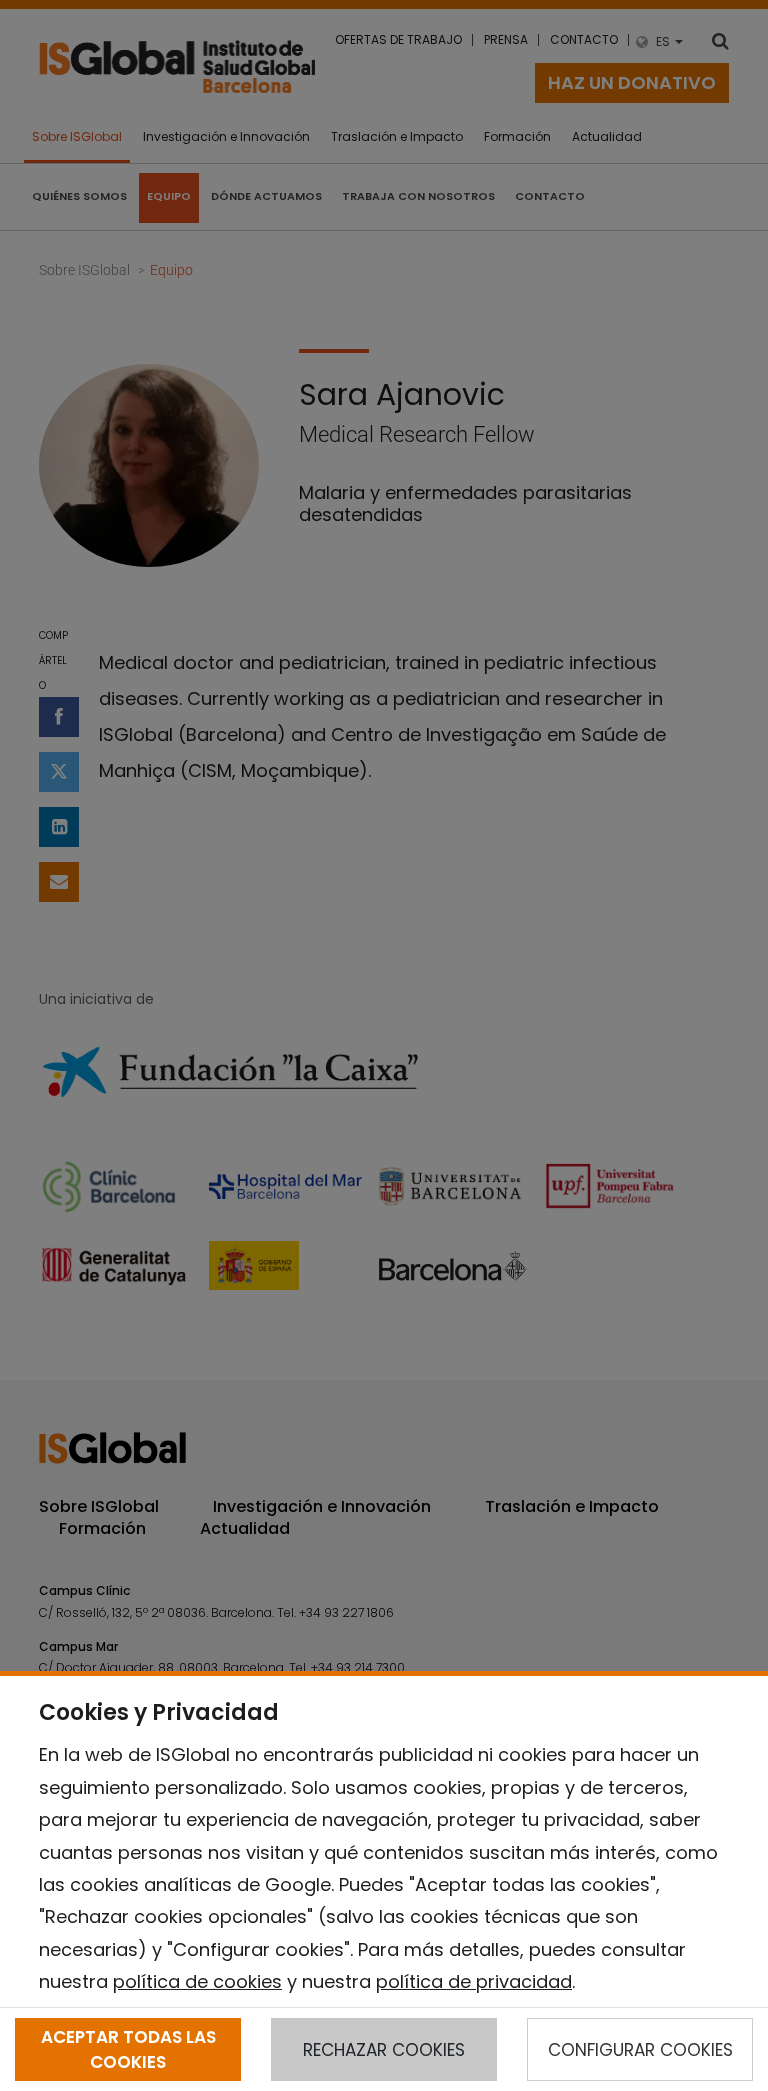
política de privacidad (474, 1981)
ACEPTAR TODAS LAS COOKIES (128, 2049)
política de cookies (197, 1981)
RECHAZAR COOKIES (384, 2050)
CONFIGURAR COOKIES (640, 2050)
